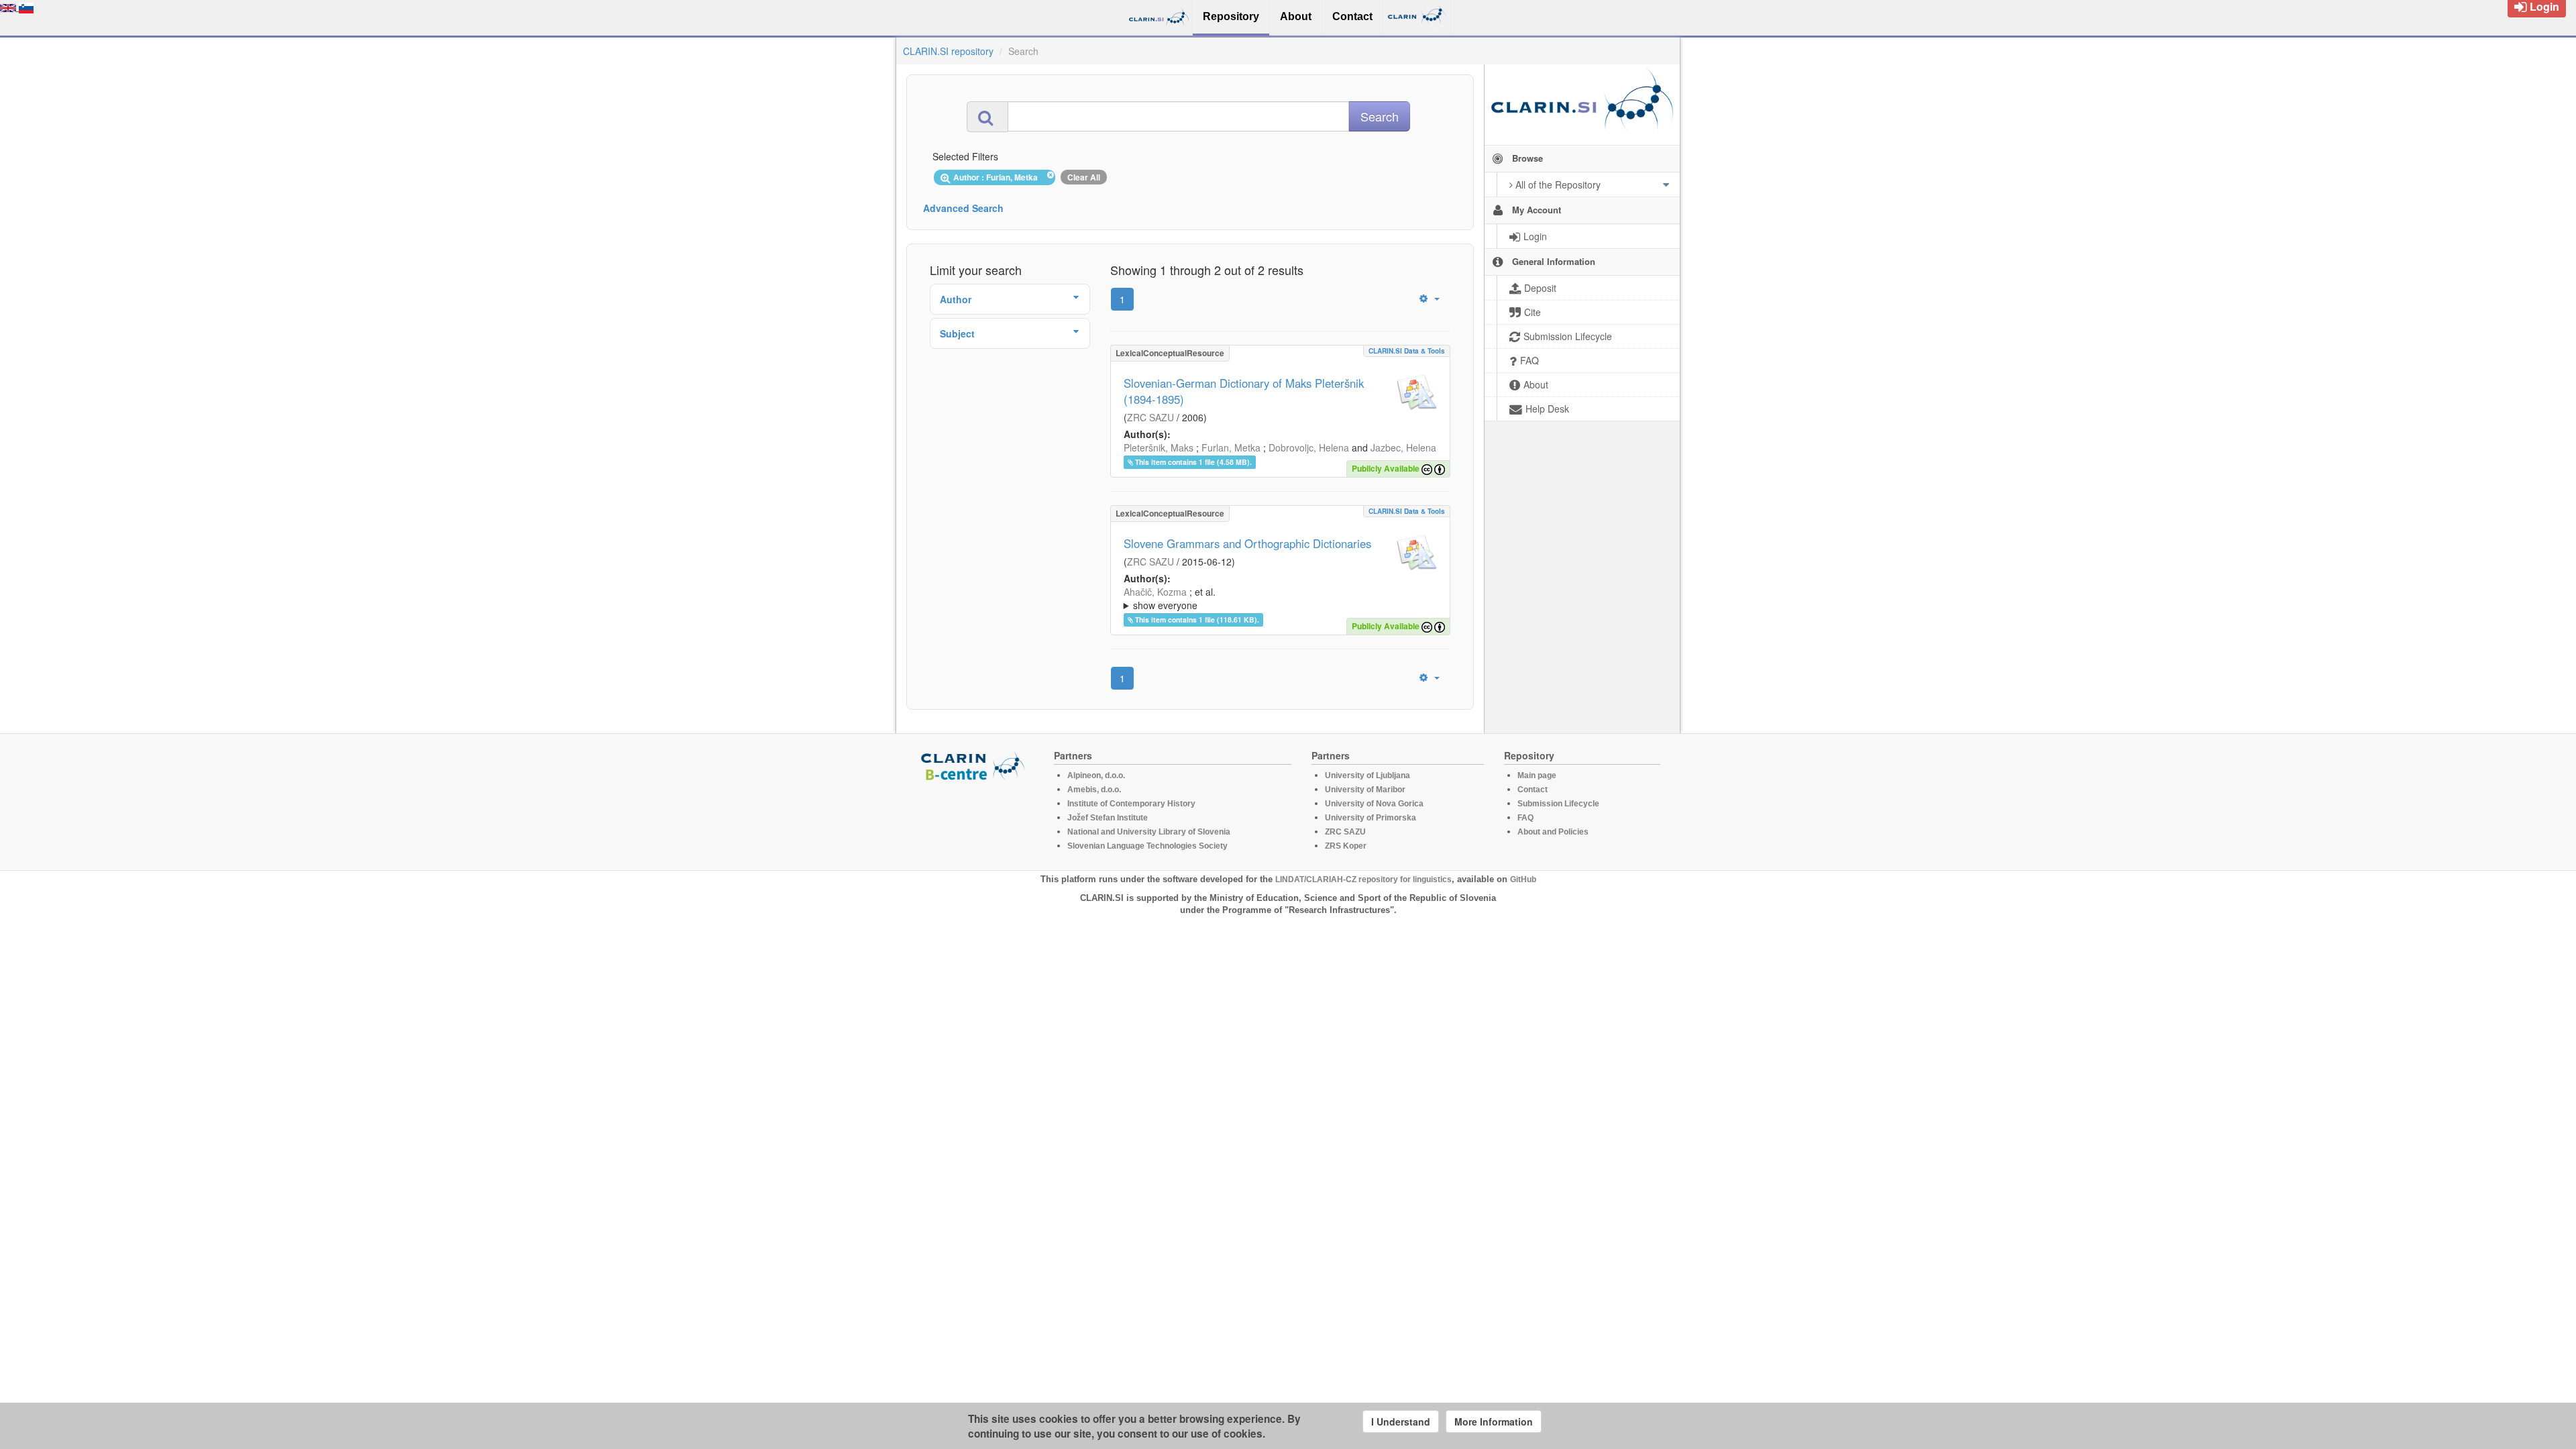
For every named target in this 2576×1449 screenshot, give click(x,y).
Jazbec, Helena (1403, 447)
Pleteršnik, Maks (1159, 447)
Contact (1533, 790)
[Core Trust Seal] (975, 820)
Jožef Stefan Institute (1108, 818)
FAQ (1525, 818)
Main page (1537, 775)
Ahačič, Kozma (1155, 592)
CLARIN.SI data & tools (1407, 351)
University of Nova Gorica (1374, 804)
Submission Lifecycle (1558, 804)
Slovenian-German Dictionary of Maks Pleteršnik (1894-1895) (1244, 391)
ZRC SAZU (1150, 417)
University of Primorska (1371, 818)
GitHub (1523, 879)
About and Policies (1553, 832)
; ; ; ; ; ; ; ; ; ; (1275, 598)
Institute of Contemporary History (1131, 804)
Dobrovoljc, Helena (1309, 447)
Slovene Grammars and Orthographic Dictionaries (1247, 543)
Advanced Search (963, 208)
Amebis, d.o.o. (1094, 790)
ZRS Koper (1346, 846)
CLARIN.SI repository (948, 51)
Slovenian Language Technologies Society (1147, 846)
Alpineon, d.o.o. (1096, 775)
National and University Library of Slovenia (1149, 832)
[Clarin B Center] (975, 765)
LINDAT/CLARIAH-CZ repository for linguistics (1363, 879)
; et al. (1170, 598)
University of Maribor (1365, 790)
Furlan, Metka (1231, 447)
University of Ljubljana (1367, 775)
